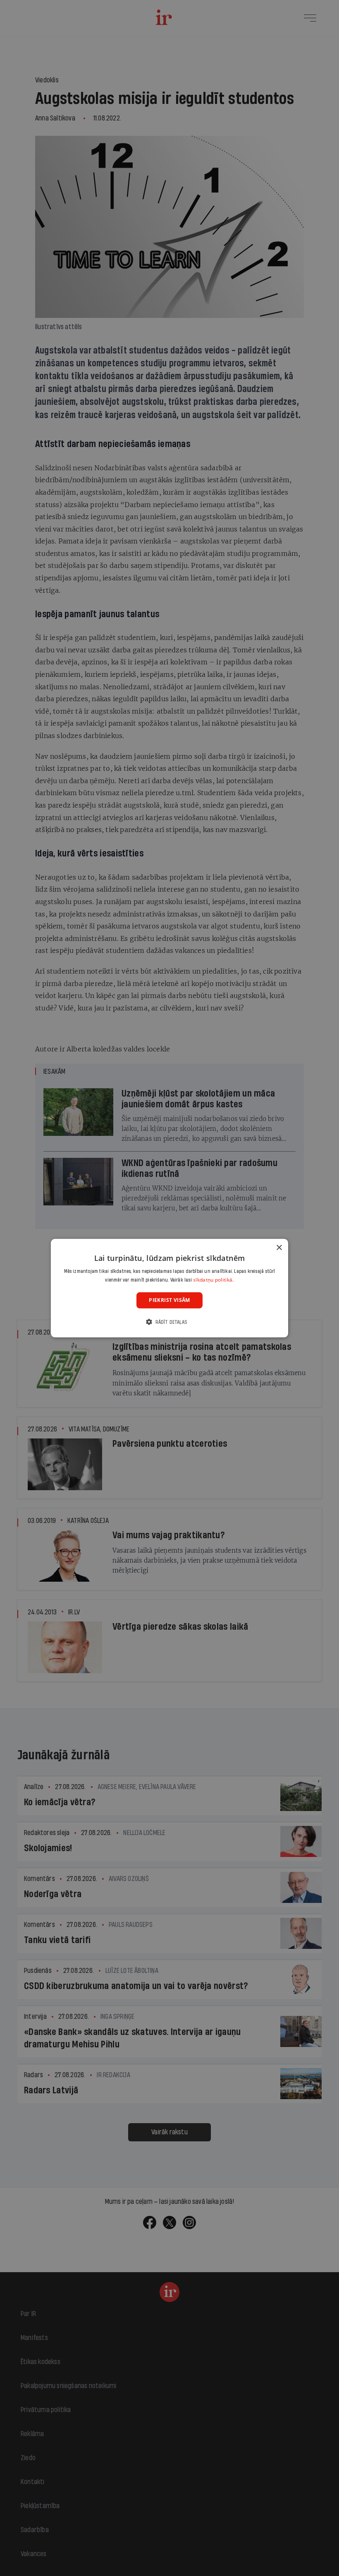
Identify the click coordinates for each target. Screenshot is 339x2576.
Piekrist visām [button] (169, 1300)
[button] (169, 1322)
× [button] (279, 1247)
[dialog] (169, 1288)
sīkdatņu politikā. (213, 1280)
